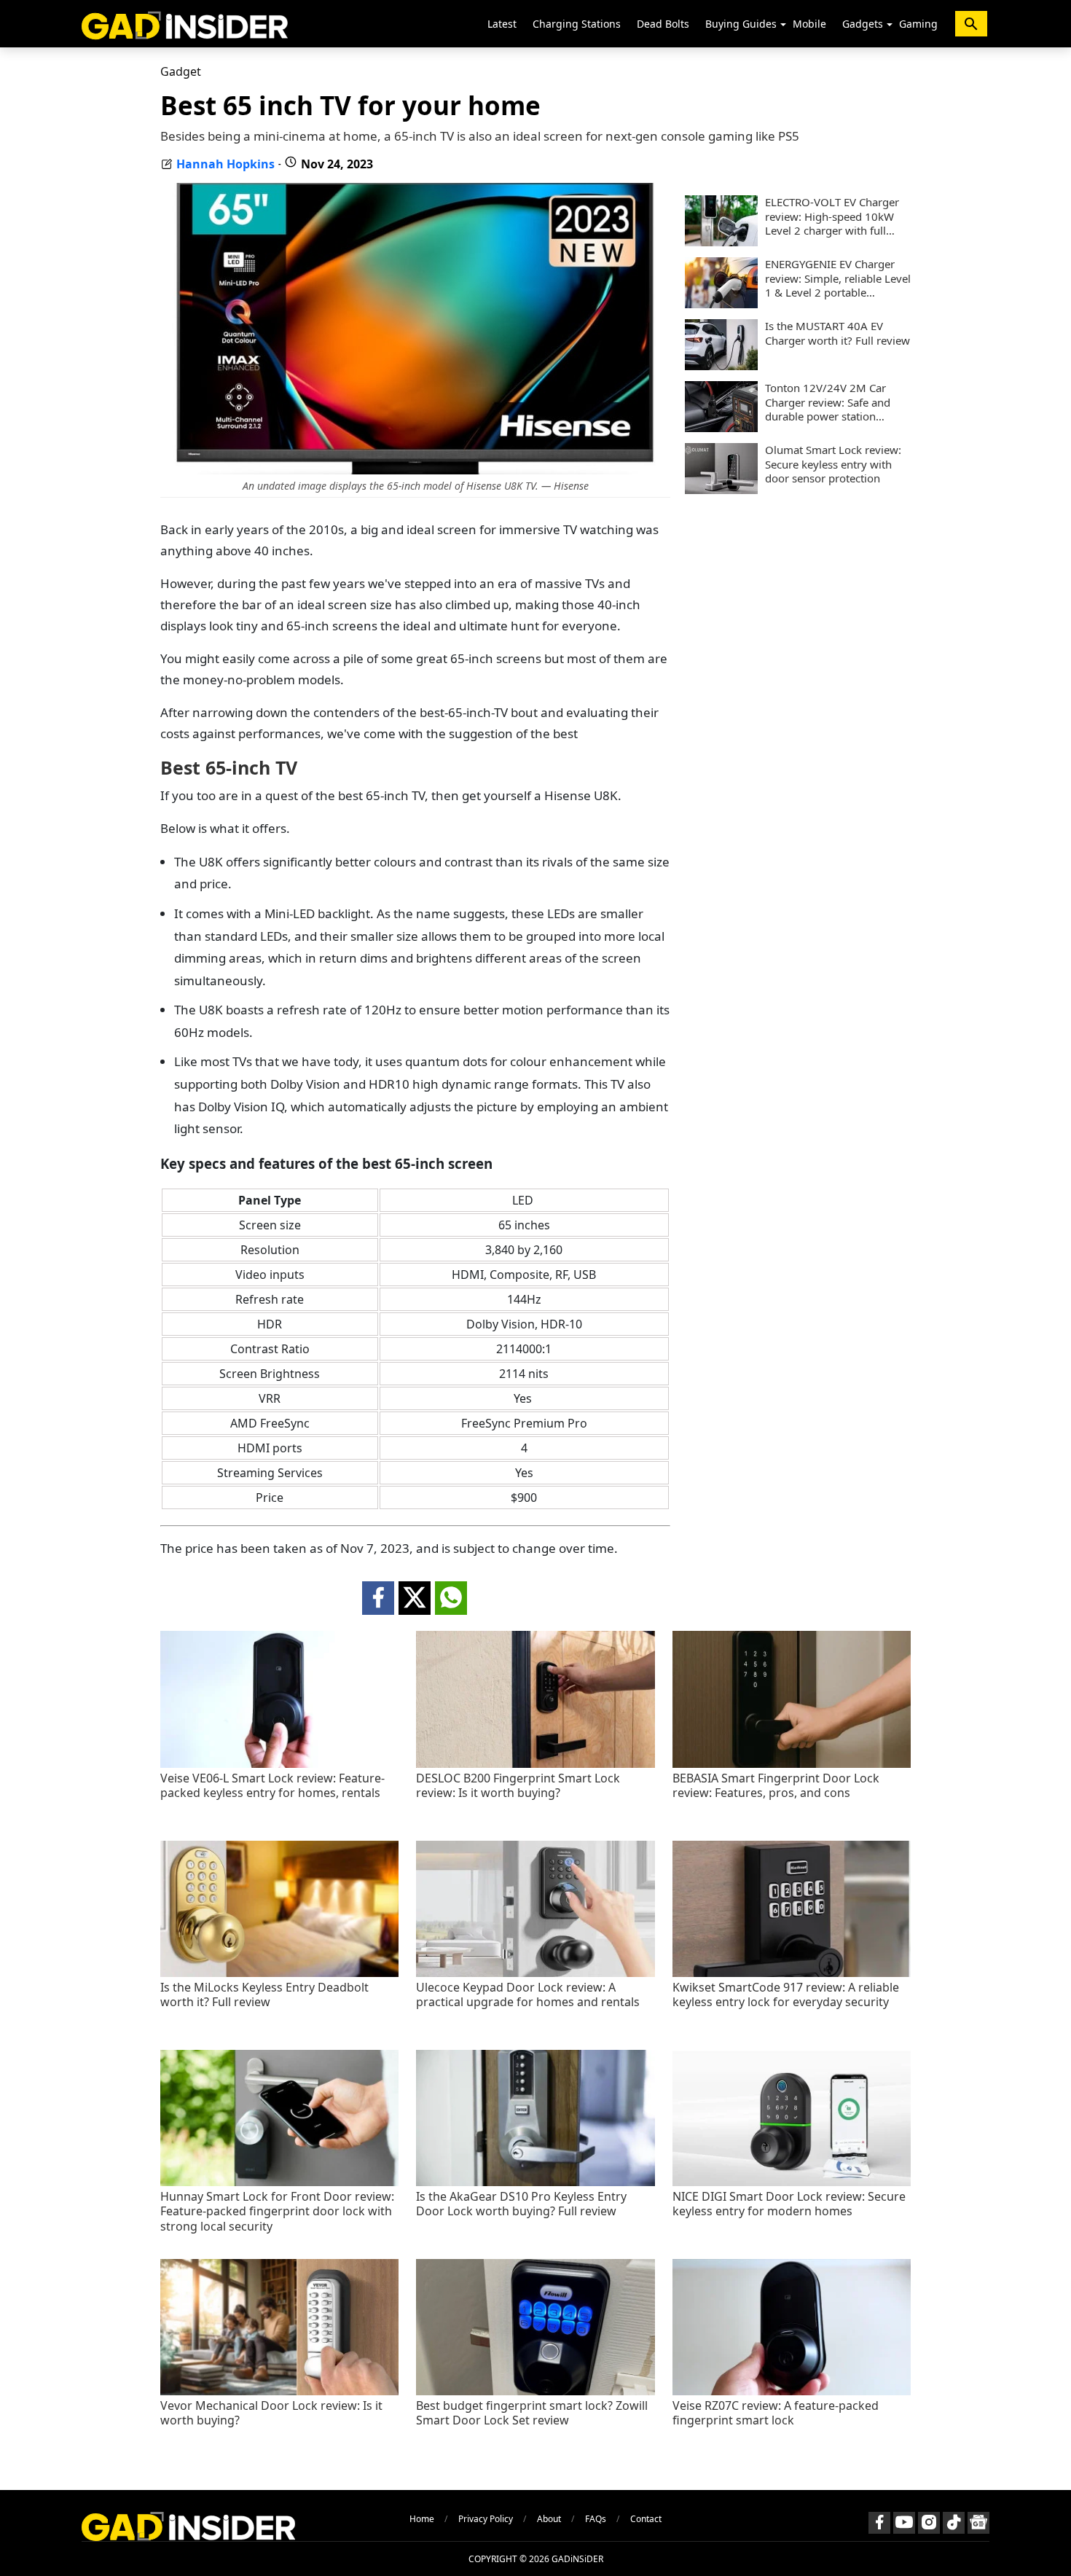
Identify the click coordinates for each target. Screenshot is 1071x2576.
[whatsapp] (451, 1598)
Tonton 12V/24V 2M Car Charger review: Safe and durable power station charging (828, 403)
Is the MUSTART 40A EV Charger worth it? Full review (837, 333)
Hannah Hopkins (225, 164)
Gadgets (863, 24)
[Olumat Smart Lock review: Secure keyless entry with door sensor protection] (721, 490)
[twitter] (415, 1598)
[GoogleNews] (978, 2523)
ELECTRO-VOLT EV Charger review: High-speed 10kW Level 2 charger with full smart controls (832, 217)
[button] (783, 25)
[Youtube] (904, 2523)
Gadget (181, 71)
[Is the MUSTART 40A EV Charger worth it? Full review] (721, 366)
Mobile (809, 24)
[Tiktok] (954, 2523)
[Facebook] (879, 2523)
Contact (646, 2519)
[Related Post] (279, 1764)
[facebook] (378, 1598)
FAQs (596, 2519)
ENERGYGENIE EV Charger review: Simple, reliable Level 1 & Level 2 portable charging (838, 279)
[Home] (185, 24)
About (549, 2519)
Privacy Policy (486, 2519)
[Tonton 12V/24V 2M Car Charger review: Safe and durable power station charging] (721, 428)
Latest (502, 24)
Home (422, 2519)
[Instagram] (929, 2523)
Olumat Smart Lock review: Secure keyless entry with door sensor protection (833, 464)
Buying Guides (741, 24)
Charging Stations (577, 24)
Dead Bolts (663, 24)
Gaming (918, 24)
